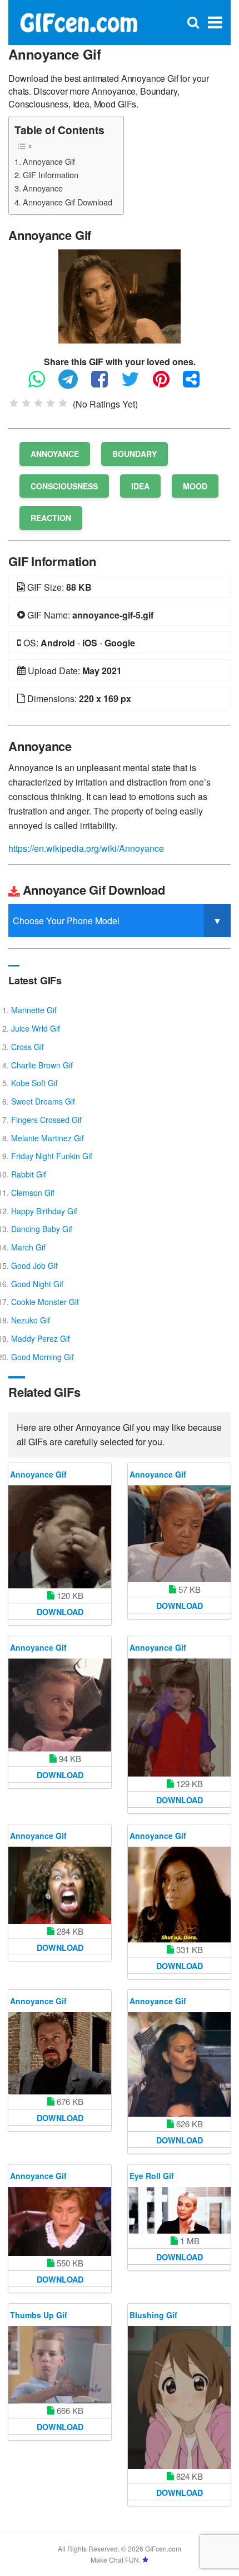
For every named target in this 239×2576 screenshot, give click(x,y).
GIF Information (51, 175)
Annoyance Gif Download (68, 202)
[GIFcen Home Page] (78, 21)
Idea (140, 486)
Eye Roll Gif (152, 2176)
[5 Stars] (63, 403)
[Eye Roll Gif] (179, 2210)
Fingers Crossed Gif (46, 1120)
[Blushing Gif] (179, 2398)
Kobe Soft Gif (34, 1083)
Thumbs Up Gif (39, 2315)
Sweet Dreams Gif (43, 1101)
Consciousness (64, 486)
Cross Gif (28, 1047)
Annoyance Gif (49, 161)
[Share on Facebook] (105, 384)
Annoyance (43, 188)
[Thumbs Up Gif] (60, 2365)
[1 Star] (14, 403)
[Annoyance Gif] (120, 295)
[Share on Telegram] (74, 384)
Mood (195, 486)
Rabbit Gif (29, 1174)
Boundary (135, 454)
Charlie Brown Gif (42, 1065)
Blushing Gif (153, 2315)
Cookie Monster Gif (45, 1302)
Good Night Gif (37, 1284)
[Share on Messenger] (197, 384)
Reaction (51, 518)
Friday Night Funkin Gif (52, 1156)
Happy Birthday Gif (44, 1211)
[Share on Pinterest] (167, 384)
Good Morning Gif (43, 1357)
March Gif (28, 1247)
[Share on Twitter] (136, 384)
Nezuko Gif (31, 1320)
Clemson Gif (33, 1193)
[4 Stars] (51, 403)
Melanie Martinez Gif (48, 1138)
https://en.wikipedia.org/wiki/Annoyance (86, 848)
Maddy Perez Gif (41, 1338)
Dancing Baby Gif (42, 1229)
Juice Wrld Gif (36, 1028)
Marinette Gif (34, 1010)
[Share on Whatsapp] (42, 384)
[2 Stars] (26, 403)
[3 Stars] (38, 403)
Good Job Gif (34, 1265)
